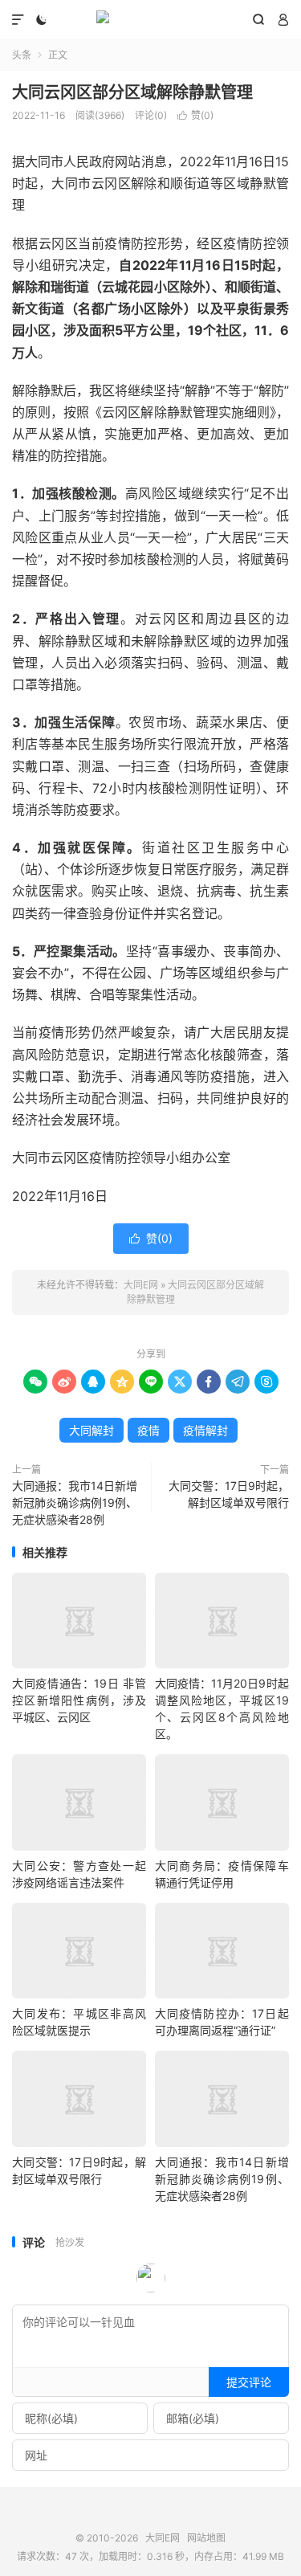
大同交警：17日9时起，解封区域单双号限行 (229, 1494)
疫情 (148, 1430)
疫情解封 (205, 1430)
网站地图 (206, 2538)
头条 (22, 55)
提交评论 (249, 2382)
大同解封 (92, 1430)
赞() (195, 115)
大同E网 (150, 20)
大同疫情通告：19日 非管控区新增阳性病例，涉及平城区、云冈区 (79, 1700)
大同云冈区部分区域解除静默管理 (132, 92)
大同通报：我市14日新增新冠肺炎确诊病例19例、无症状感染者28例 (75, 1502)
